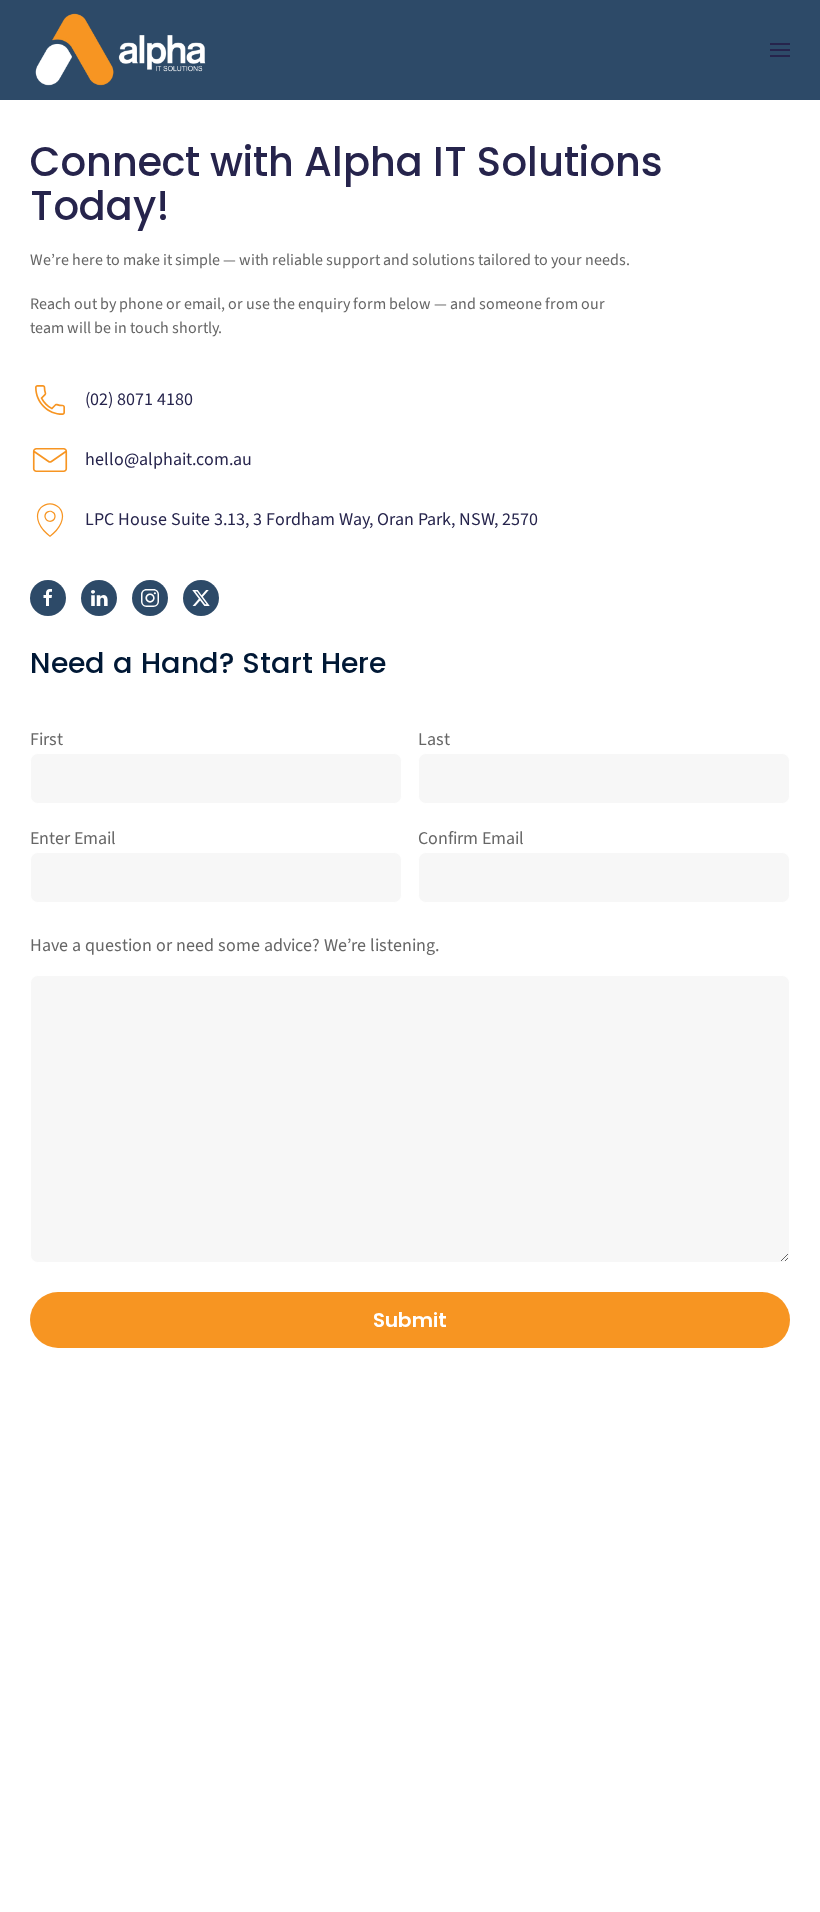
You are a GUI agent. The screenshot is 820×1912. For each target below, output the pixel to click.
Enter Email (73, 838)
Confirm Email (471, 838)
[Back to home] (120, 50)
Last (434, 739)
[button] (780, 50)
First (46, 739)
